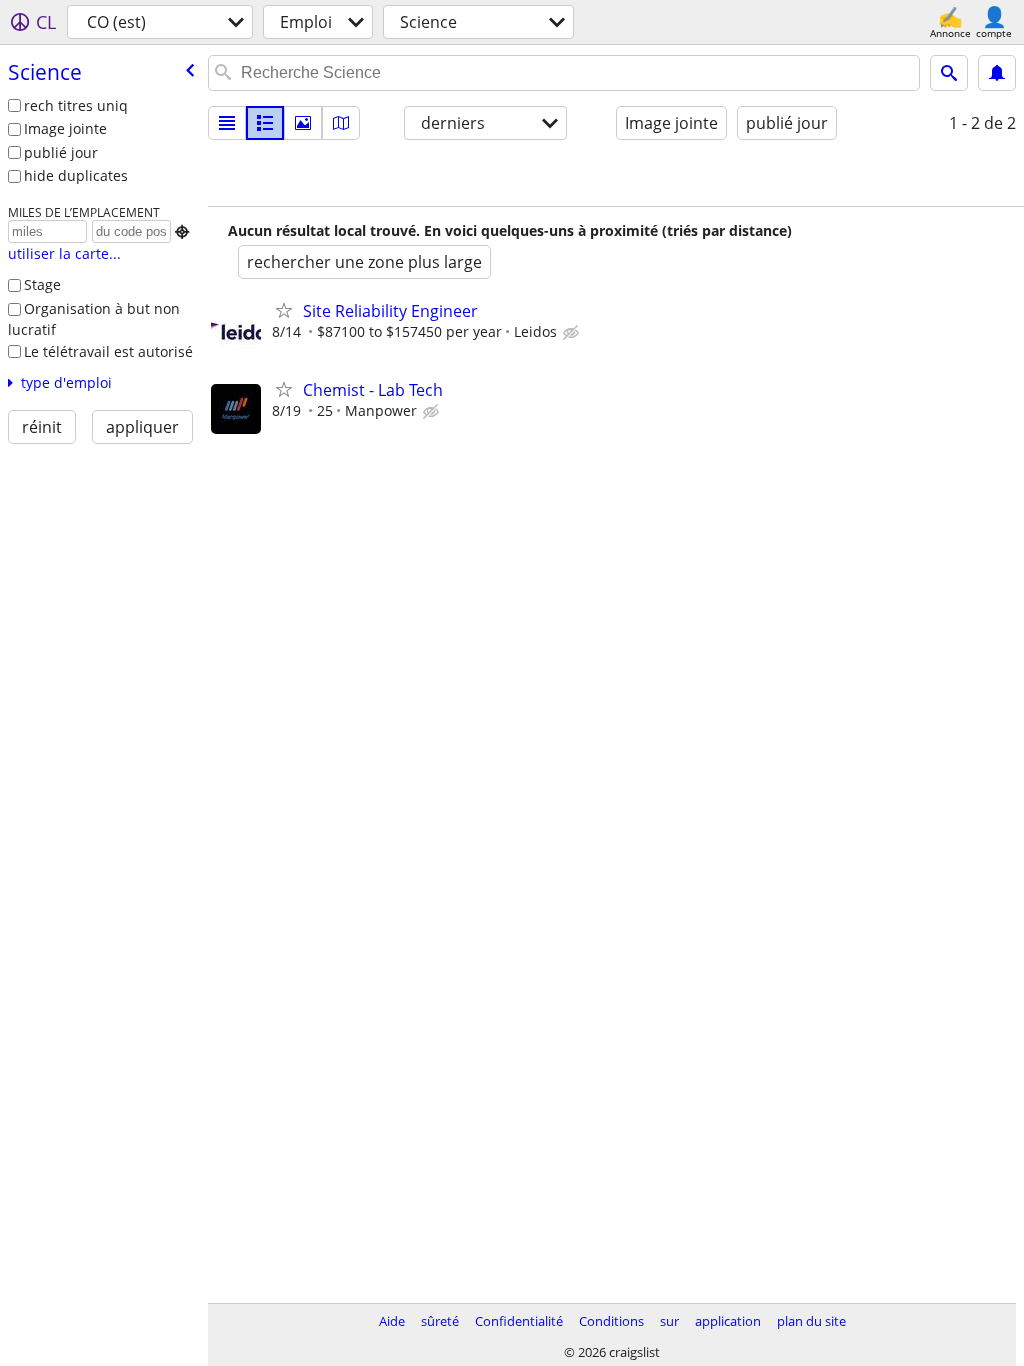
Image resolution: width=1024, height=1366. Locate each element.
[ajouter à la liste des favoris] (284, 310)
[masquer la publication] (573, 333)
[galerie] (303, 123)
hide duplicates (76, 175)
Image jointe (65, 128)
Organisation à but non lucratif (94, 319)
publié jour (61, 152)
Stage (42, 284)
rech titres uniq (76, 105)
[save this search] (997, 73)
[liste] (227, 123)
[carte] (341, 123)
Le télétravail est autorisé (108, 351)
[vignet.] (265, 123)
